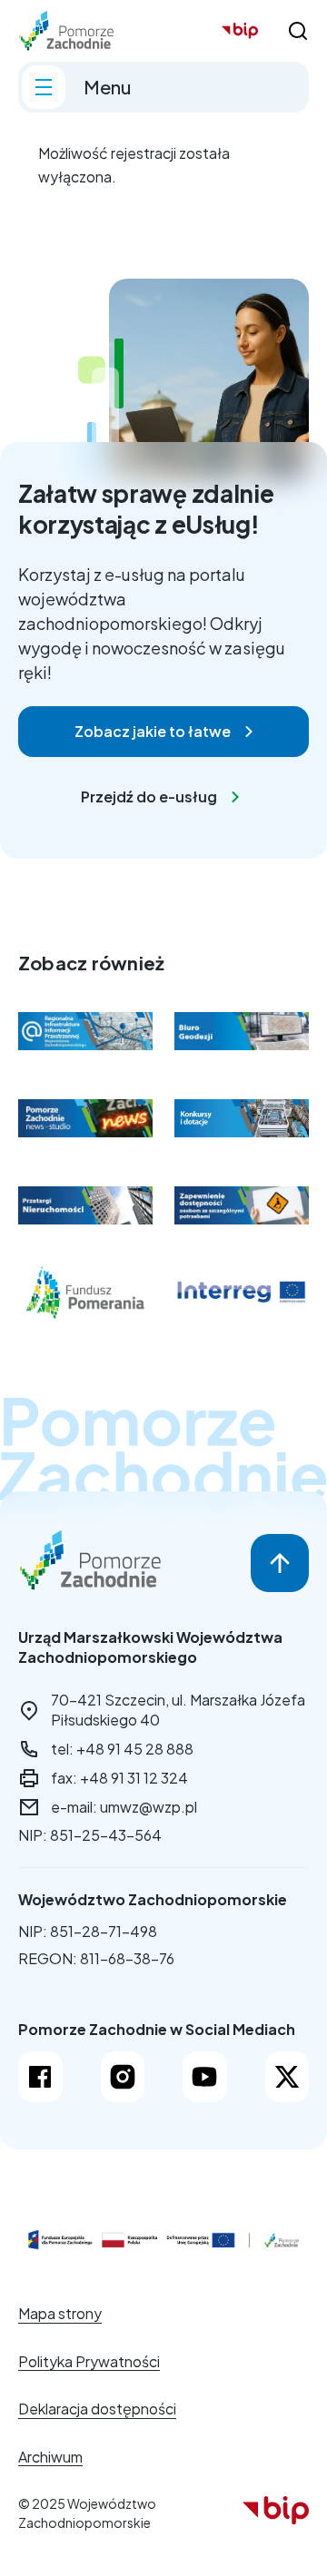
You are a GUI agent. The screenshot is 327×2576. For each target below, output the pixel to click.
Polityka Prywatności (89, 2361)
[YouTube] (205, 2077)
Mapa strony (60, 2313)
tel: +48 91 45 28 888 (122, 1749)
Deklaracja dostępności (97, 2409)
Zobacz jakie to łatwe (153, 731)
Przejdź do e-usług (149, 796)
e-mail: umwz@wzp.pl (124, 1807)
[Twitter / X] (287, 2077)
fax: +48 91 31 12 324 (119, 1778)
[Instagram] (123, 2077)
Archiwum (50, 2457)
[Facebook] (40, 2077)
